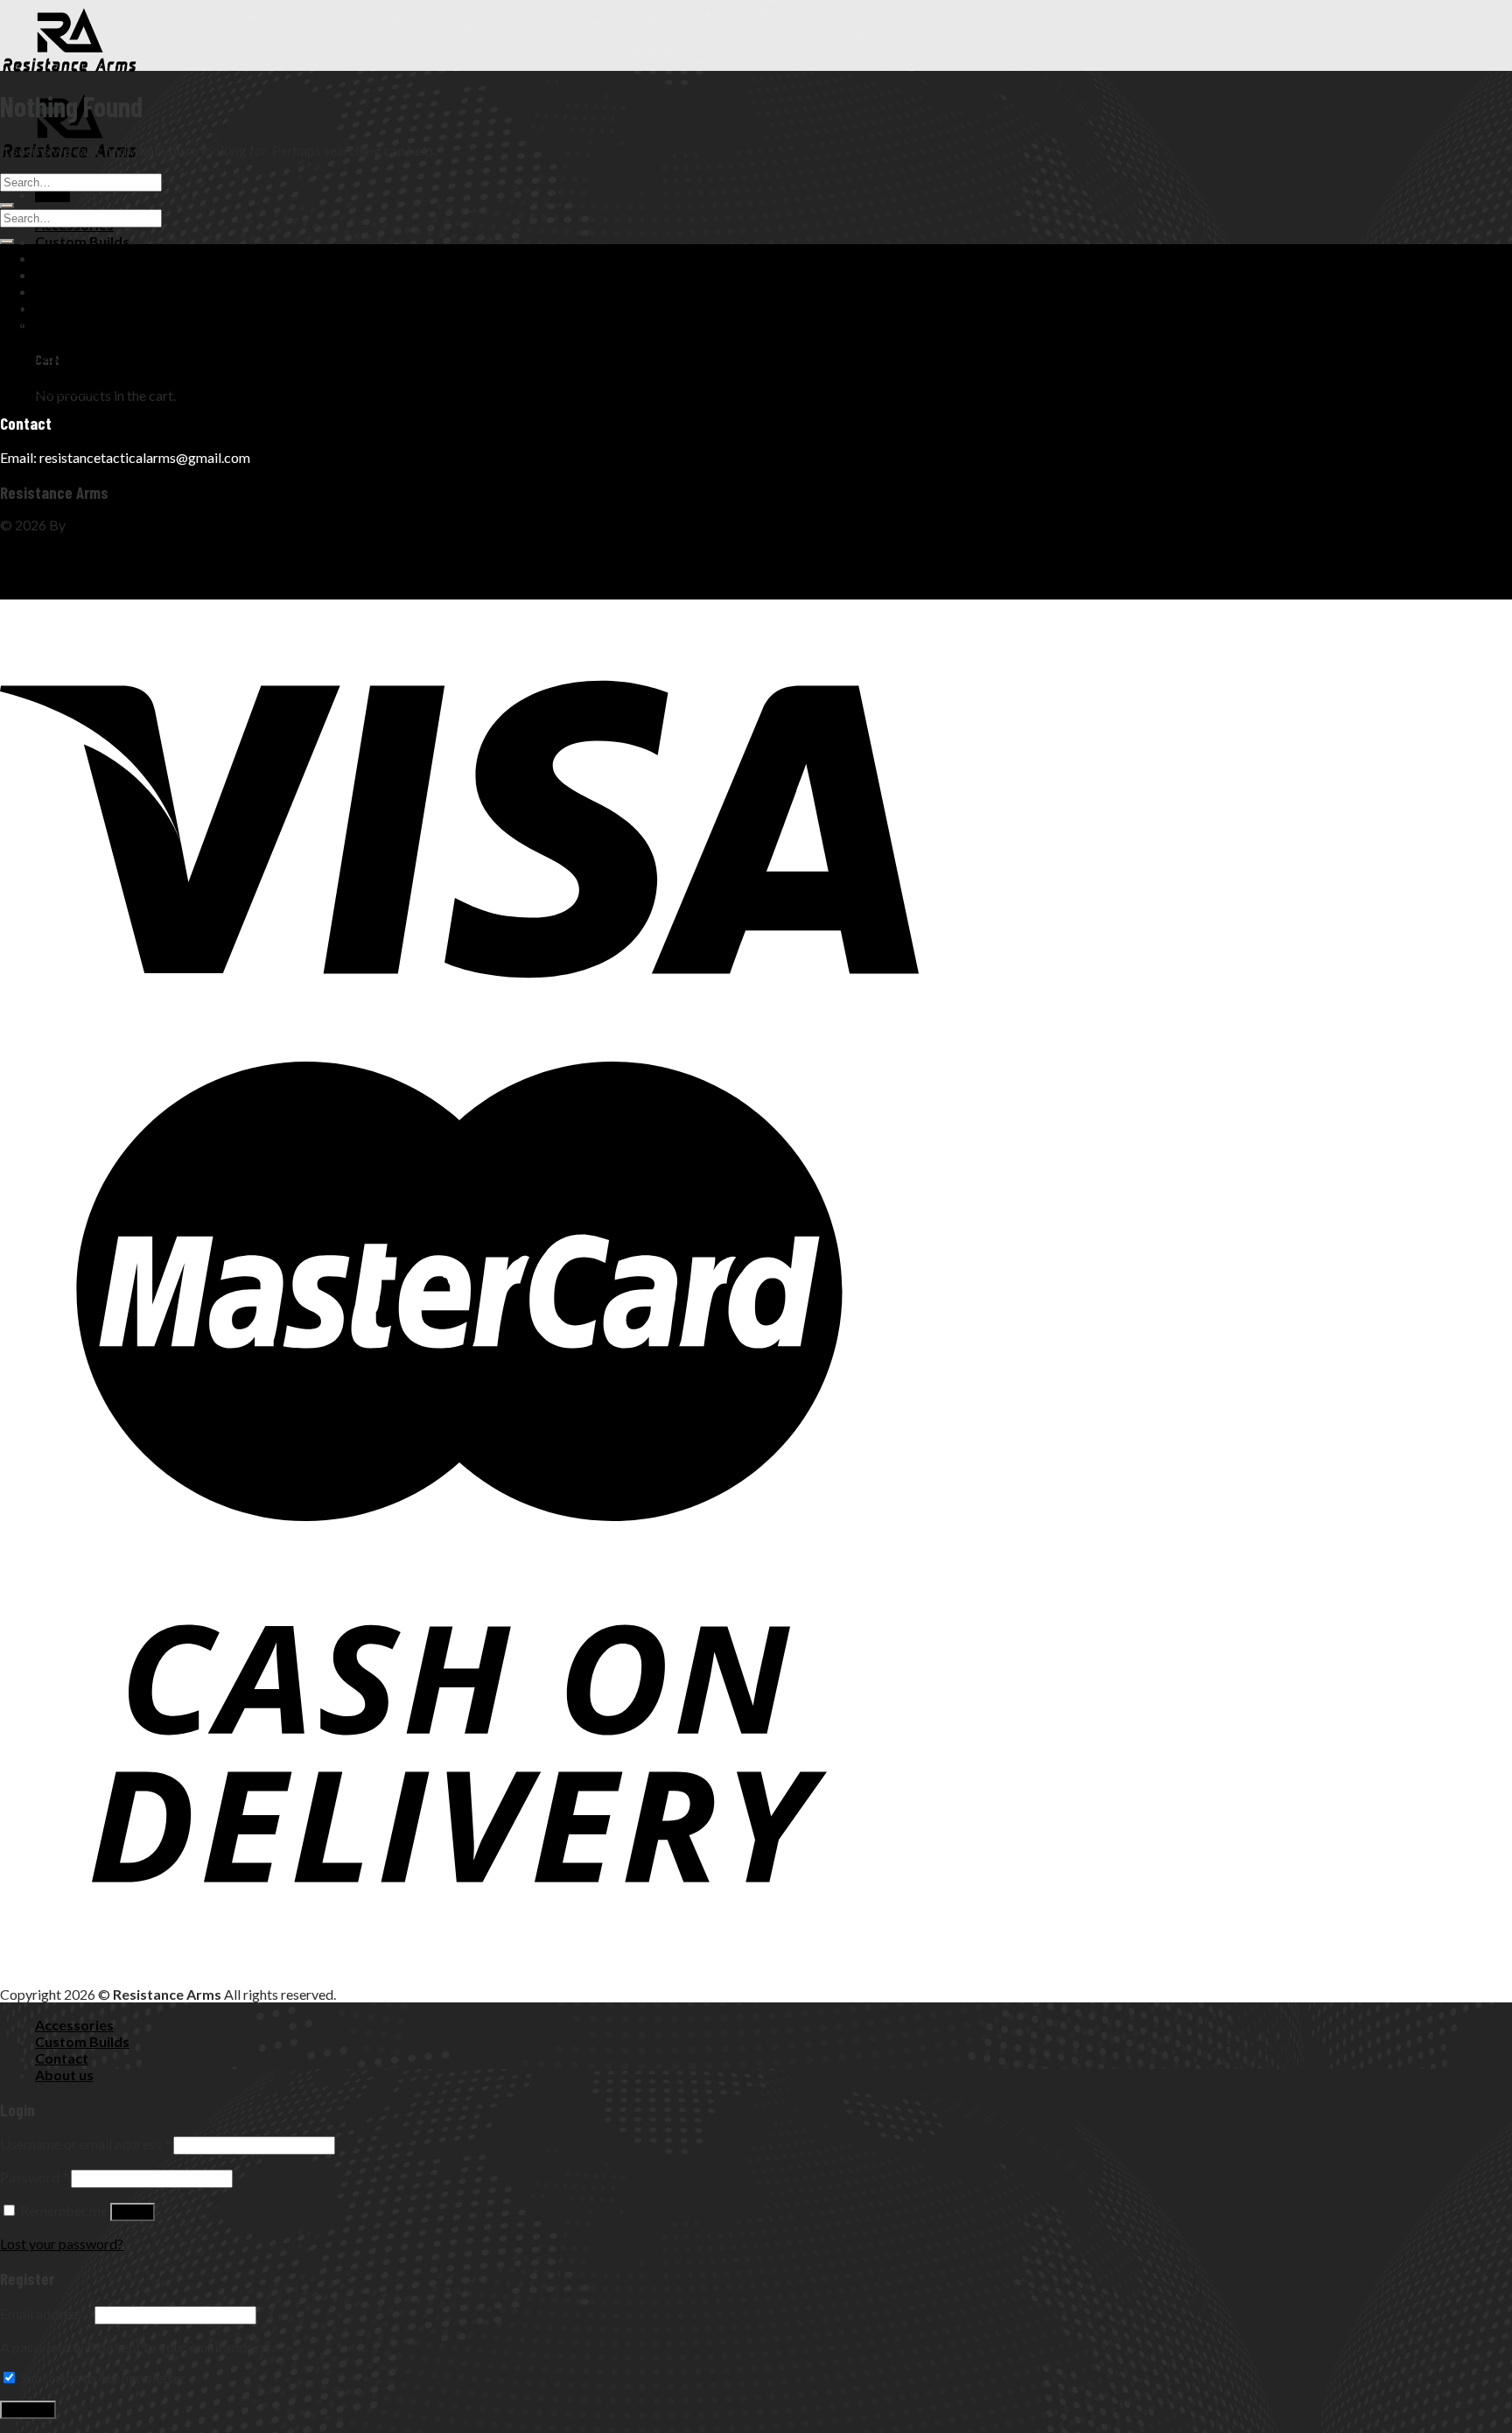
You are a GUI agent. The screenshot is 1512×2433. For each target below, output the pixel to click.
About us (64, 274)
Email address (46, 2314)
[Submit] (7, 206)
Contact (62, 258)
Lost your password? (62, 2244)
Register (28, 2410)
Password (34, 2177)
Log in (133, 2212)
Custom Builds (82, 241)
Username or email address (85, 2144)
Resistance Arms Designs (143, 525)
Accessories (74, 2025)
